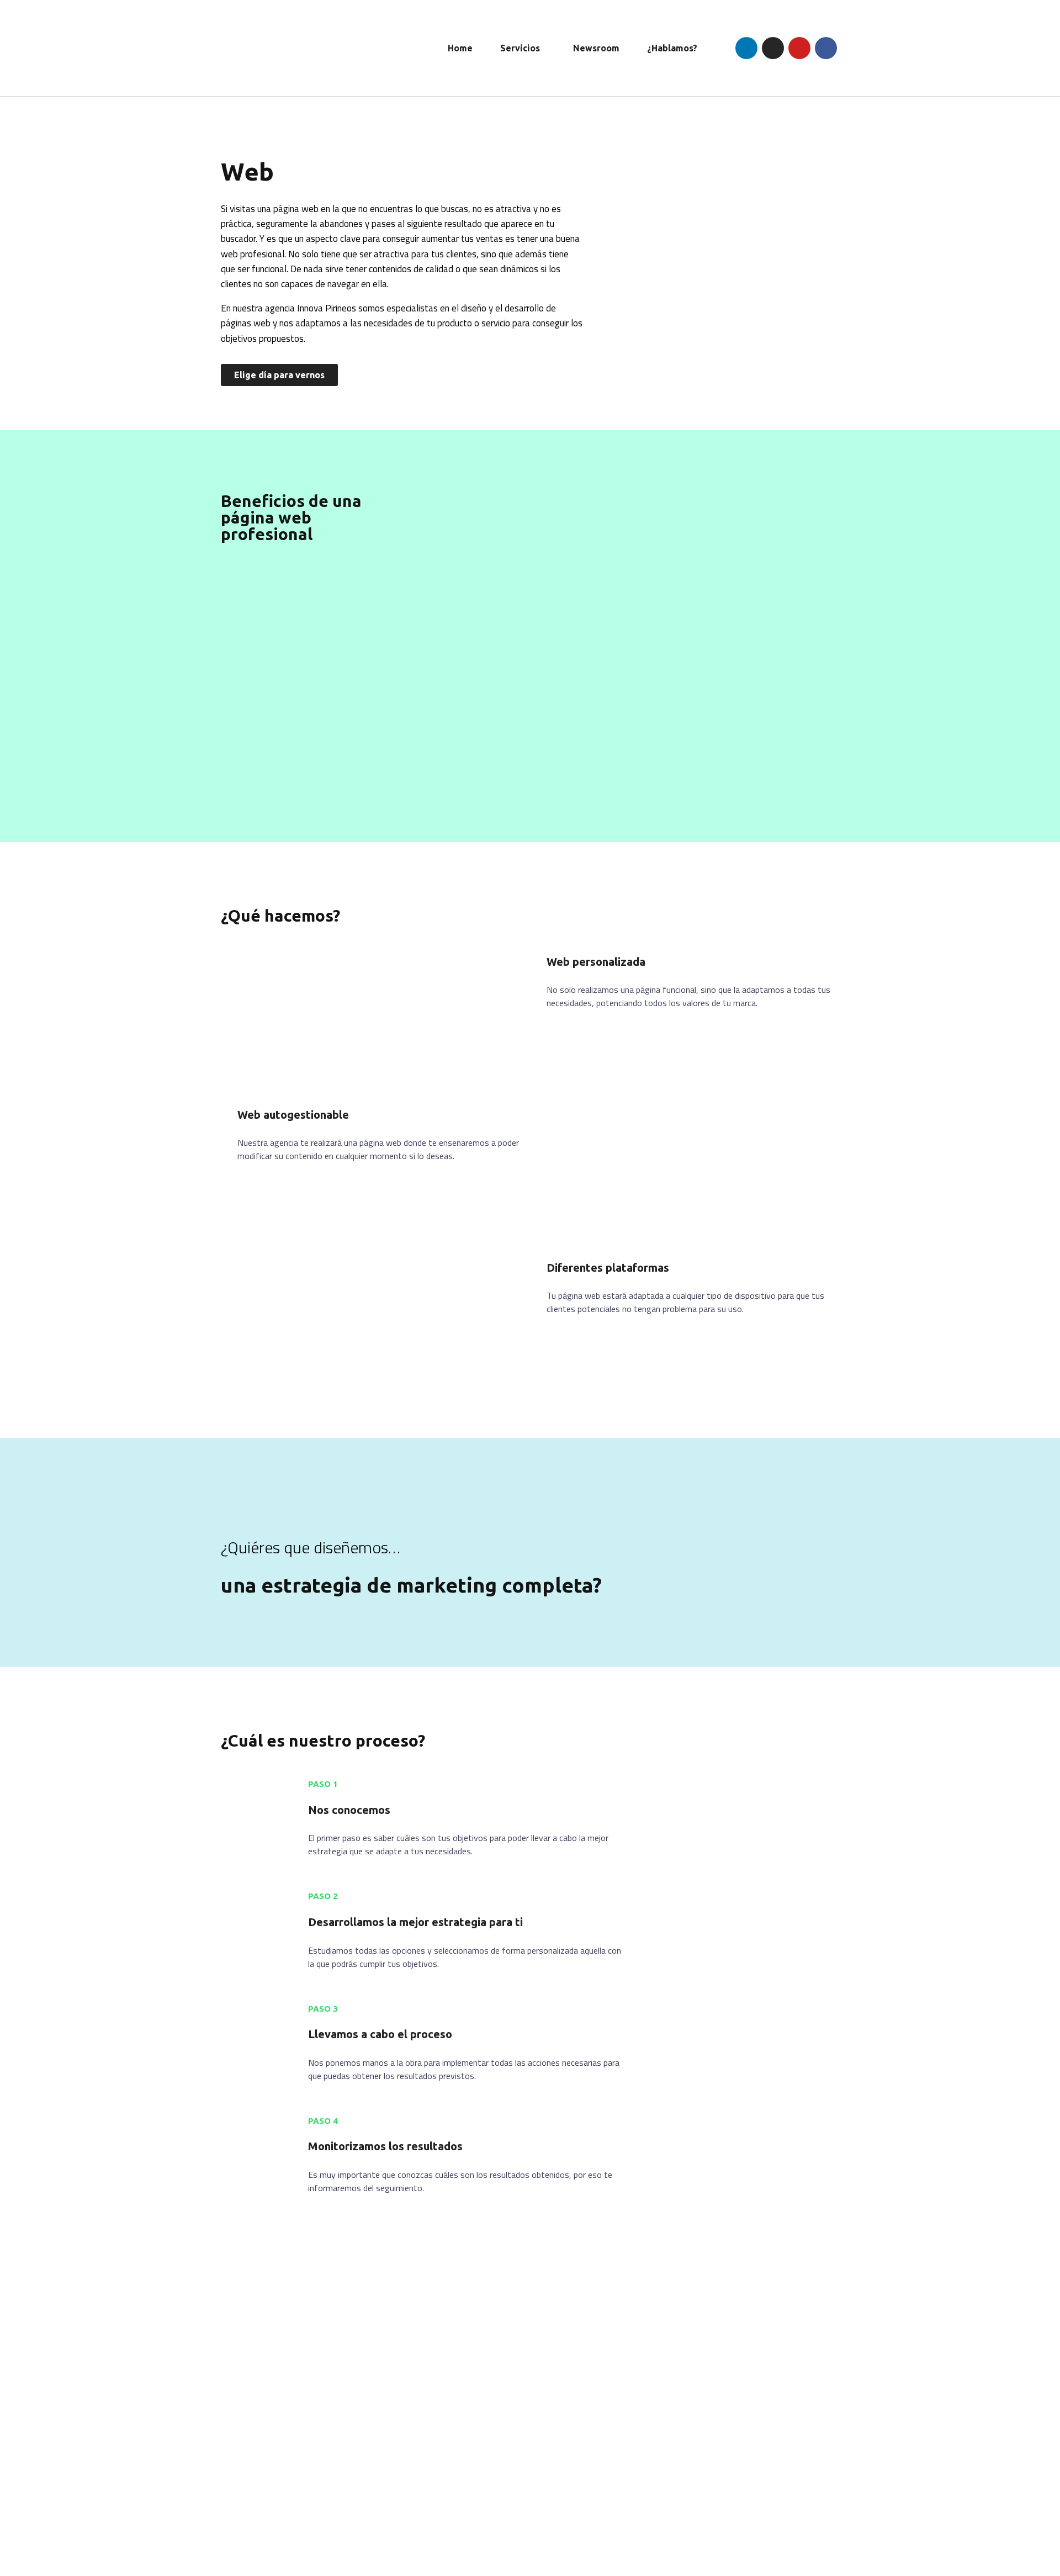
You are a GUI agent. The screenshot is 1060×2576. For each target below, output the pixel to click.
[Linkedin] (746, 48)
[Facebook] (826, 48)
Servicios (520, 48)
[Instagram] (773, 48)
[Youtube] (799, 48)
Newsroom (596, 48)
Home (460, 48)
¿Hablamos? (672, 48)
